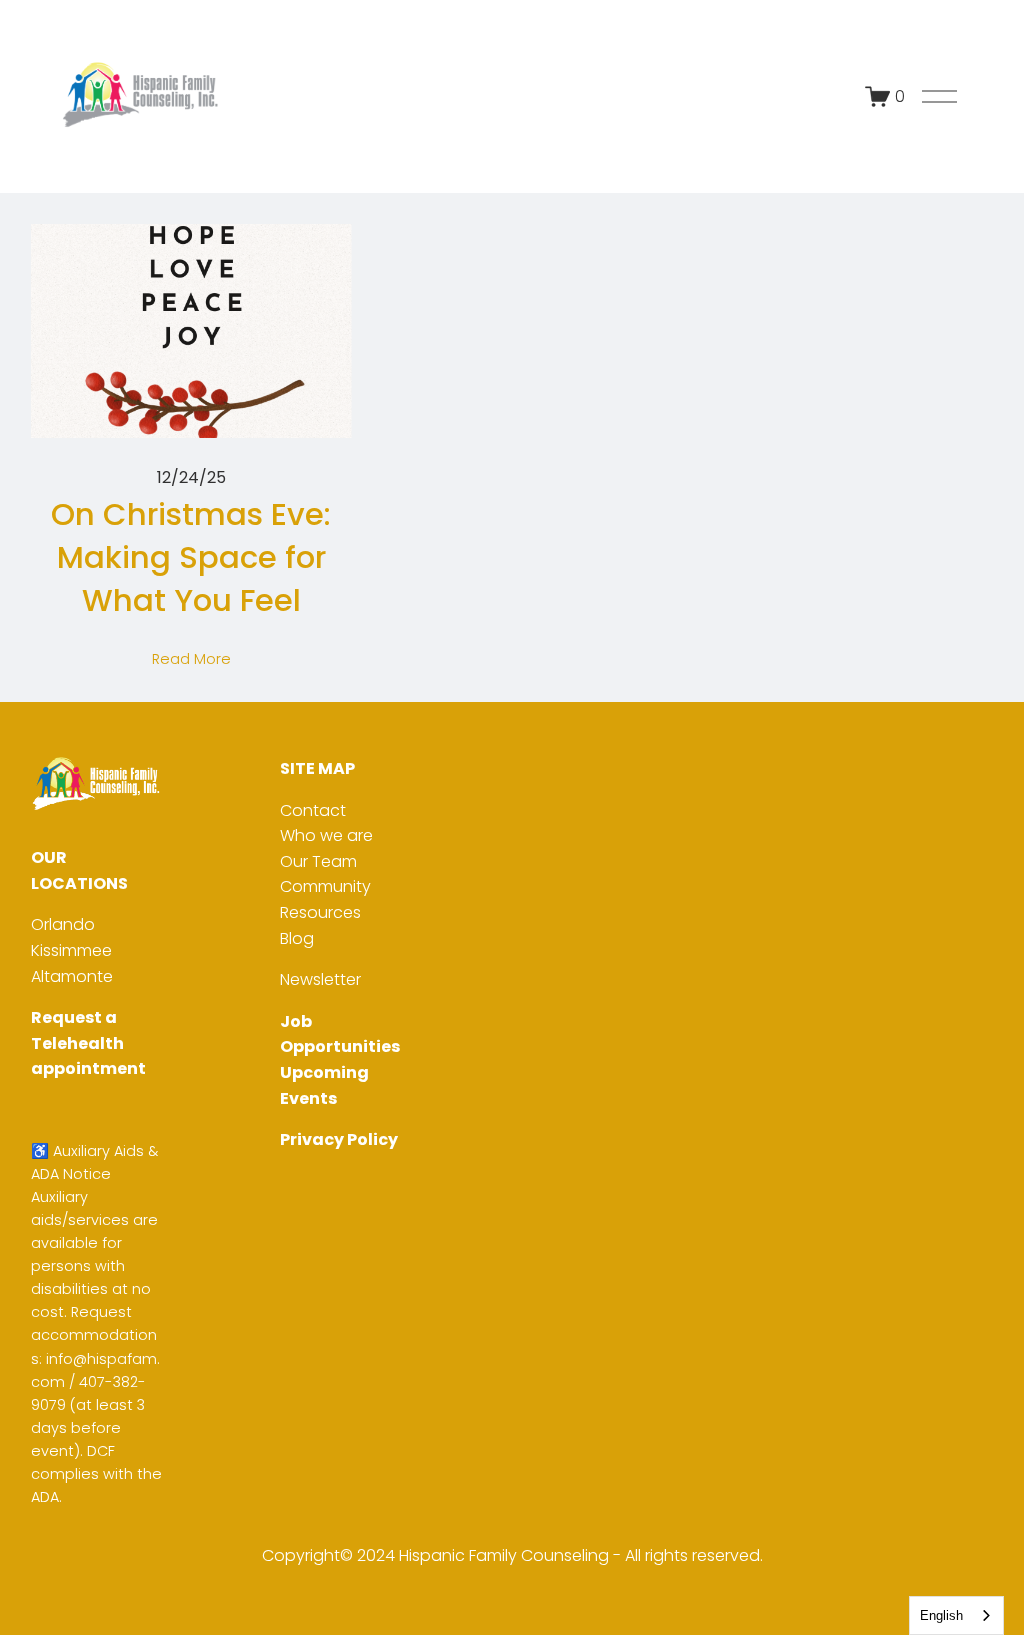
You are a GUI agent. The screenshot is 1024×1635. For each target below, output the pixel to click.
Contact (313, 810)
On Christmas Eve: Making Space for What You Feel (191, 557)
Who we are (326, 835)
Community (325, 886)
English (941, 1615)
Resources (320, 912)
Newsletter (320, 979)
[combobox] (956, 1615)
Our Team (318, 861)
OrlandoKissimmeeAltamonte (72, 950)
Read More (191, 659)
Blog (297, 938)
